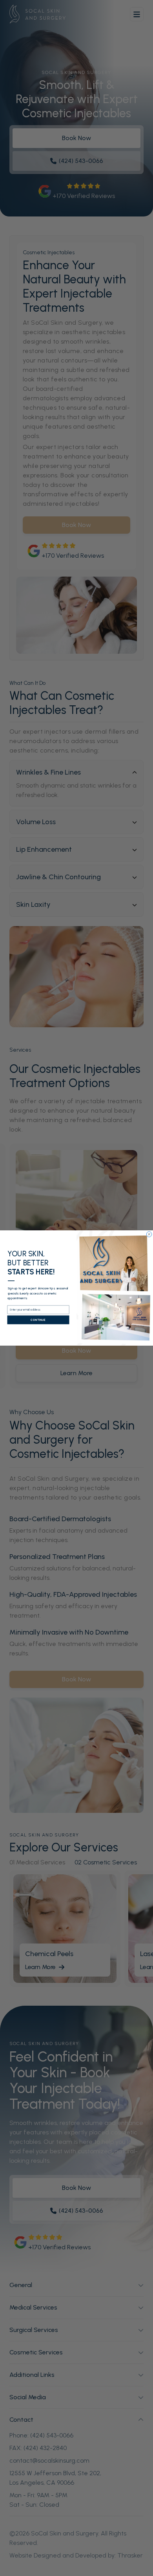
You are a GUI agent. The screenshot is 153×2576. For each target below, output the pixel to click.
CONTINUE (38, 1320)
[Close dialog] (149, 1234)
